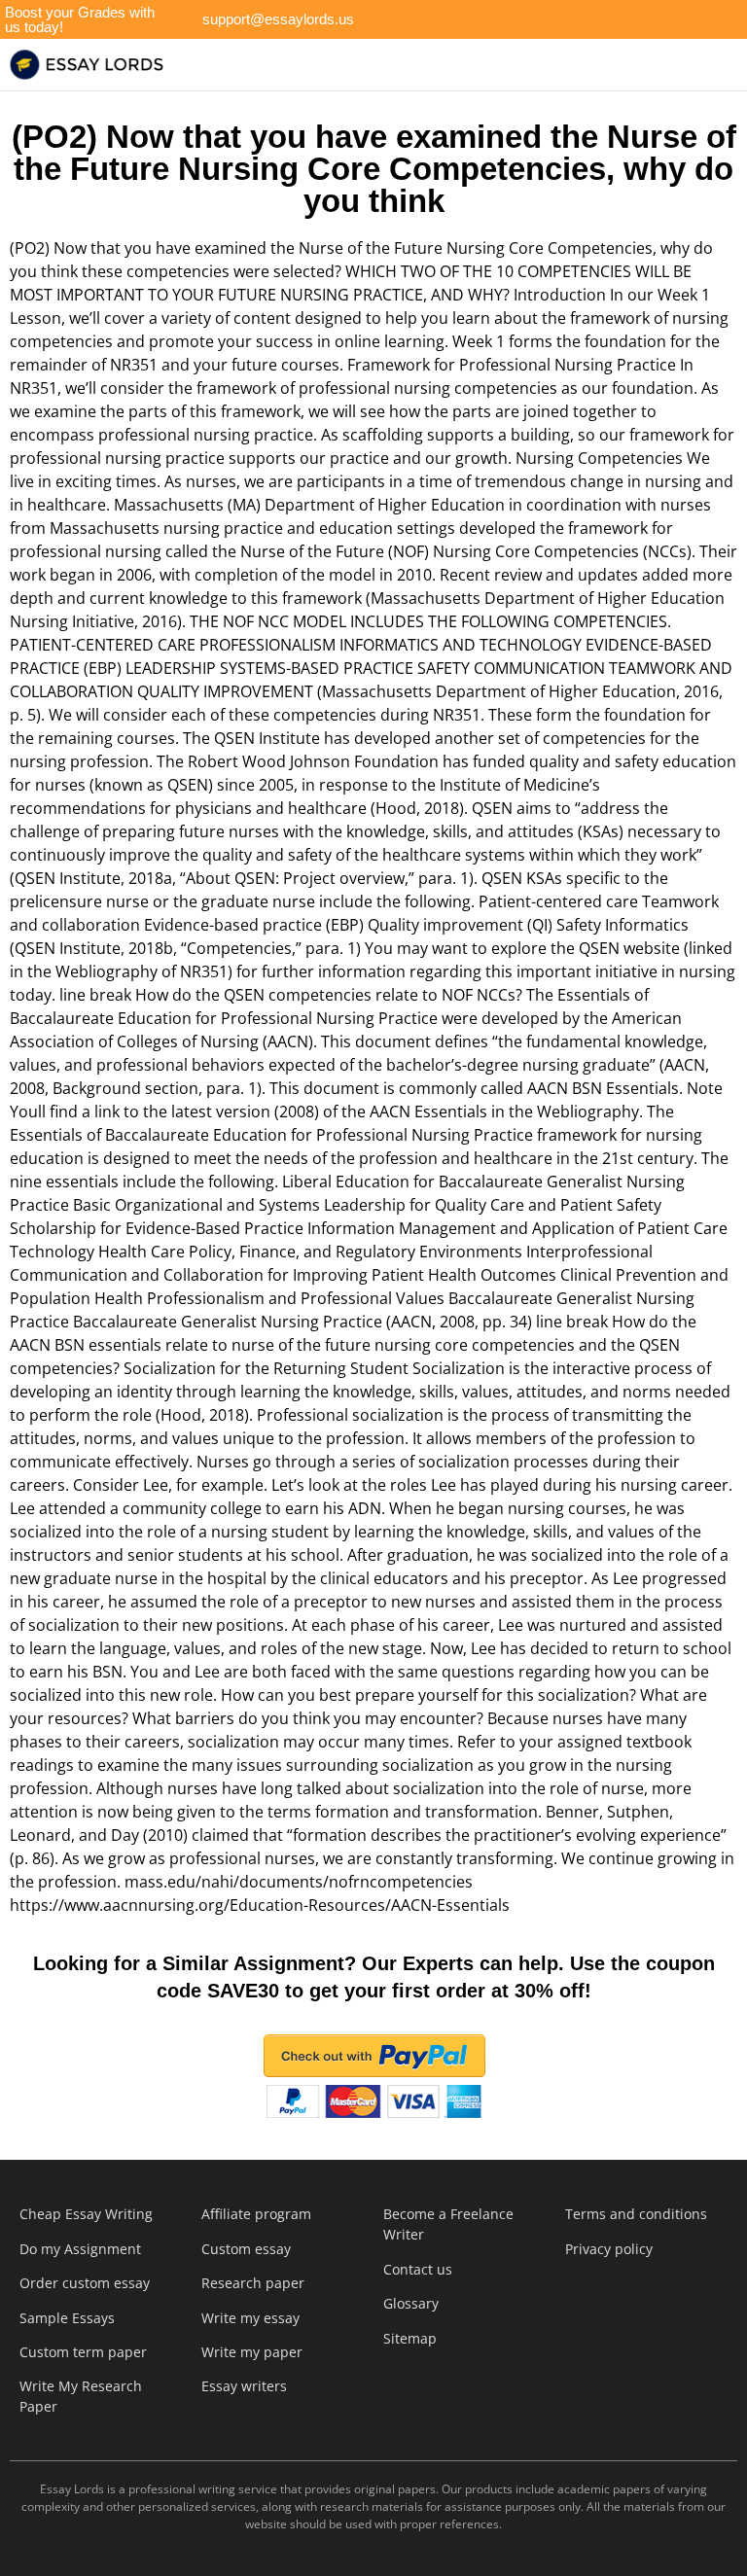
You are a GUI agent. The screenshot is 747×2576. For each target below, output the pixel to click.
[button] (406, 65)
